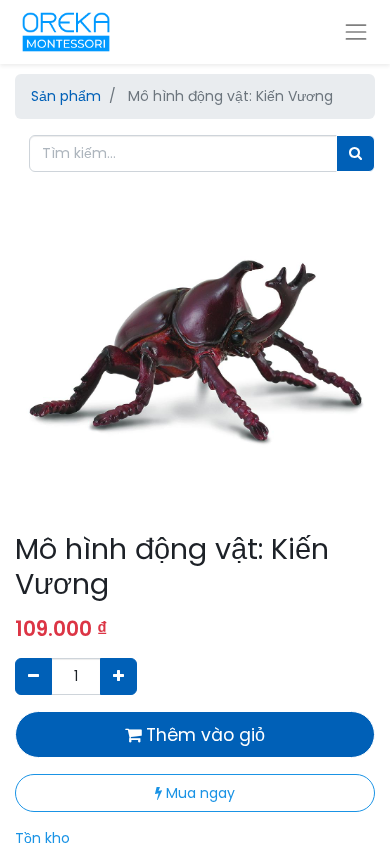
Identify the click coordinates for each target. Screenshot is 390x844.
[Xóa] (33, 676)
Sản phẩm (66, 96)
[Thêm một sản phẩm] (118, 676)
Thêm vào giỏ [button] (203, 735)
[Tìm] (355, 153)
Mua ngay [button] (198, 793)
